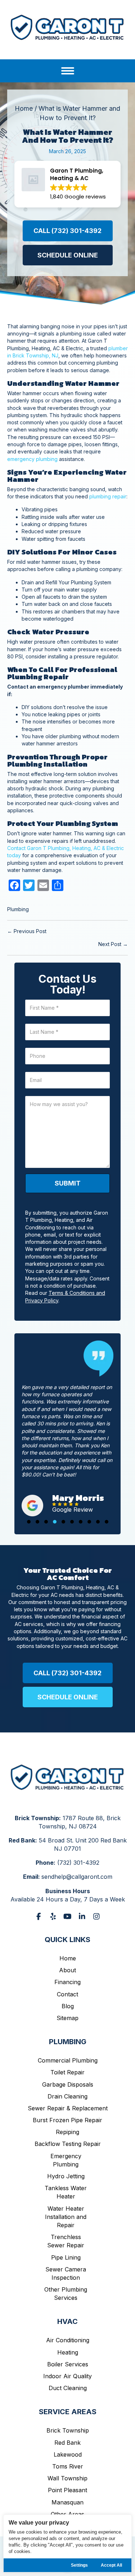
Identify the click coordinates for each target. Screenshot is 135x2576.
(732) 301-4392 (78, 1812)
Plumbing (18, 909)
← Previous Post (27, 931)
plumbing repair (108, 496)
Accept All (111, 2565)
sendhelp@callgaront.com (77, 1826)
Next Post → (113, 944)
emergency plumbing (32, 459)
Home (24, 108)
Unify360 (82, 2508)
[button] (68, 231)
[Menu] (68, 71)
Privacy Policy (39, 2501)
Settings (79, 2565)
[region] (67, 2543)
